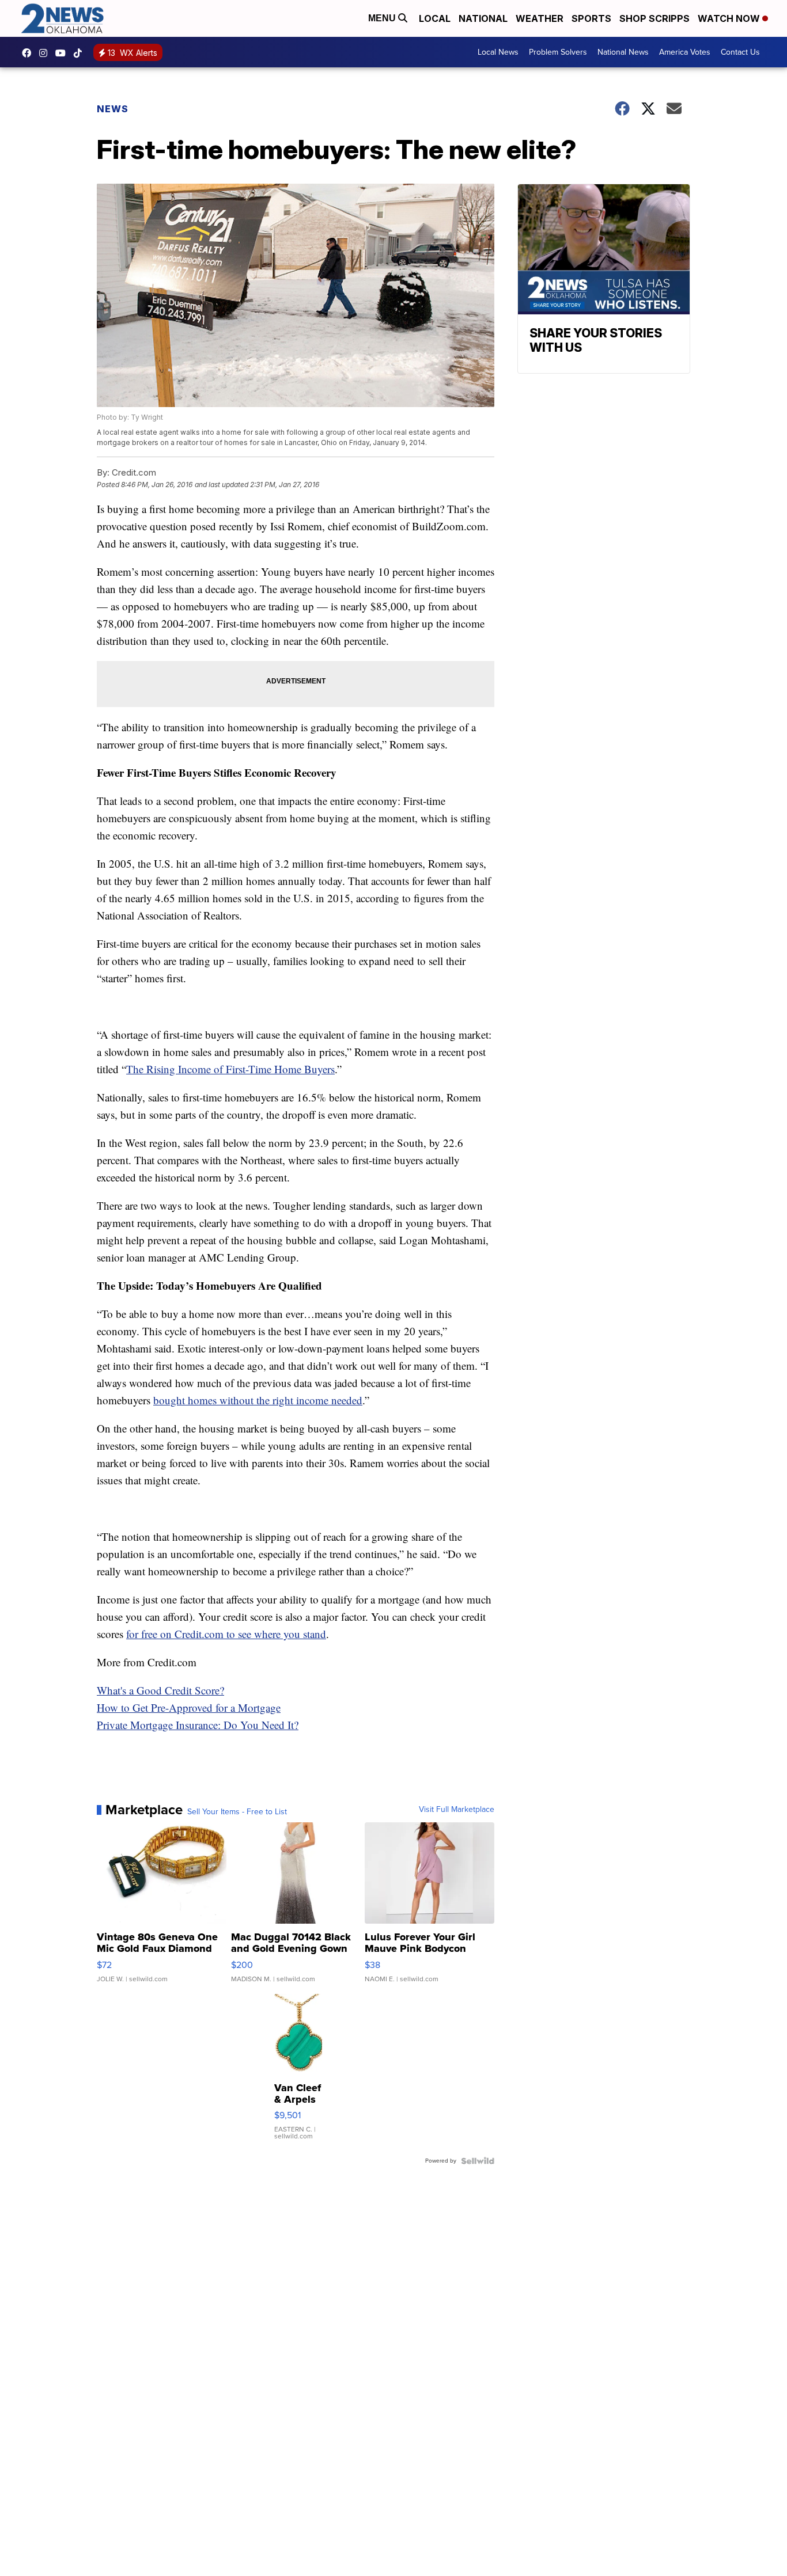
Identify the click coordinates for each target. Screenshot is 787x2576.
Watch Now (730, 18)
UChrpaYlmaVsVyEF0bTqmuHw (63, 53)
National (483, 18)
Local (435, 18)
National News (623, 52)
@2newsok (81, 53)
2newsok (46, 53)
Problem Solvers (558, 52)
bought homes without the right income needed (258, 1400)
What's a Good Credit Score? (160, 1690)
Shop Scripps (654, 18)
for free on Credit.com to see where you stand (226, 1634)
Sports (591, 18)
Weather (540, 18)
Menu (383, 18)
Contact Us (740, 52)
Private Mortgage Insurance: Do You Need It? (198, 1725)
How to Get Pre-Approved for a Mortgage (189, 1707)
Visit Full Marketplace (457, 1810)
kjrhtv (29, 53)
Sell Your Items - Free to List (237, 1812)
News (113, 109)
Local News (498, 52)
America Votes (685, 52)
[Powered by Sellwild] (478, 2161)
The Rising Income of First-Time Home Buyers (230, 1069)
